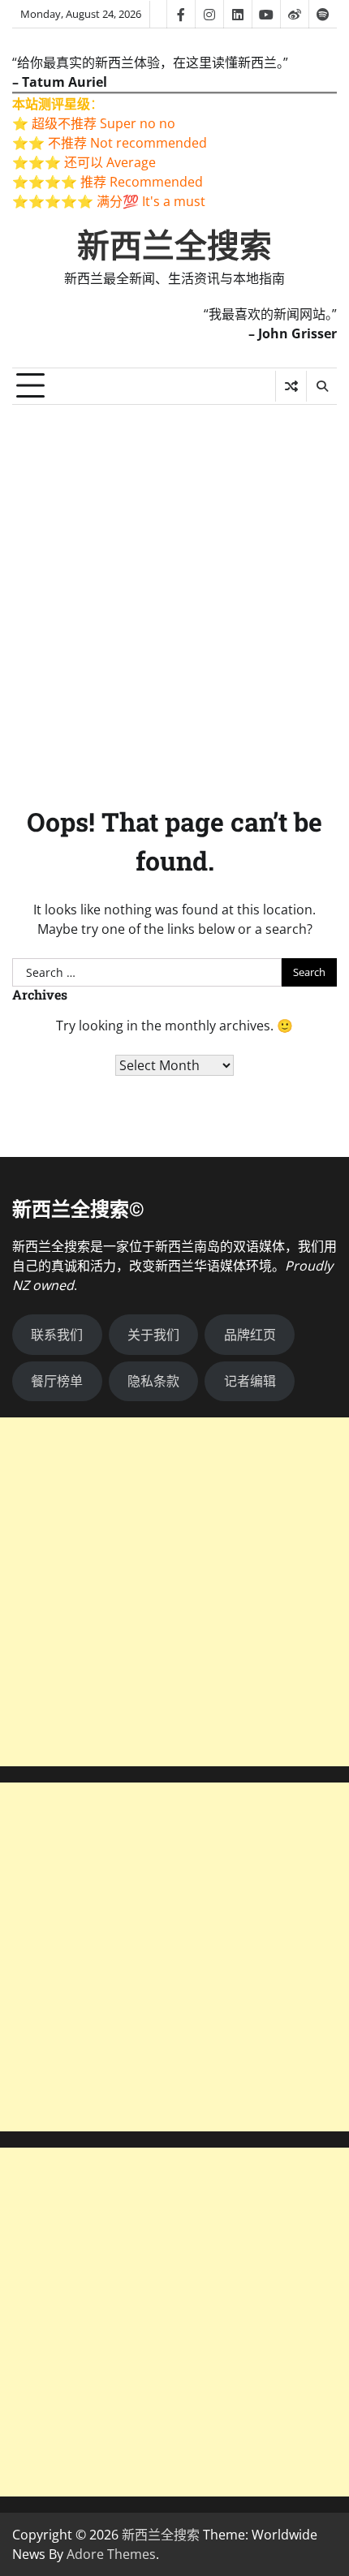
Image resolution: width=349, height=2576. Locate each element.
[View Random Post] (291, 386)
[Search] (321, 386)
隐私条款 (153, 1381)
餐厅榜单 (57, 1381)
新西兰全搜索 (174, 246)
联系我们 (57, 1335)
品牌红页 (250, 1335)
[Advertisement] (174, 587)
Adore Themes (111, 2554)
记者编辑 (250, 1381)
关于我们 (153, 1335)
